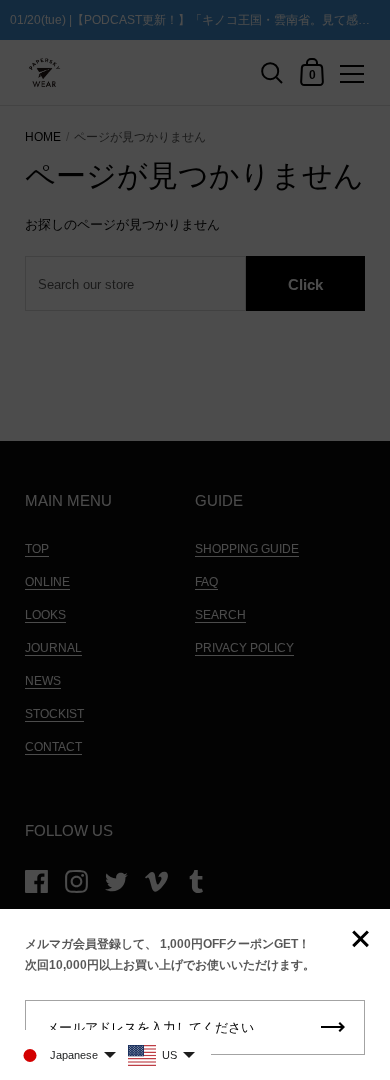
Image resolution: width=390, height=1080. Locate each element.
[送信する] (333, 1027)
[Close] (360, 940)
